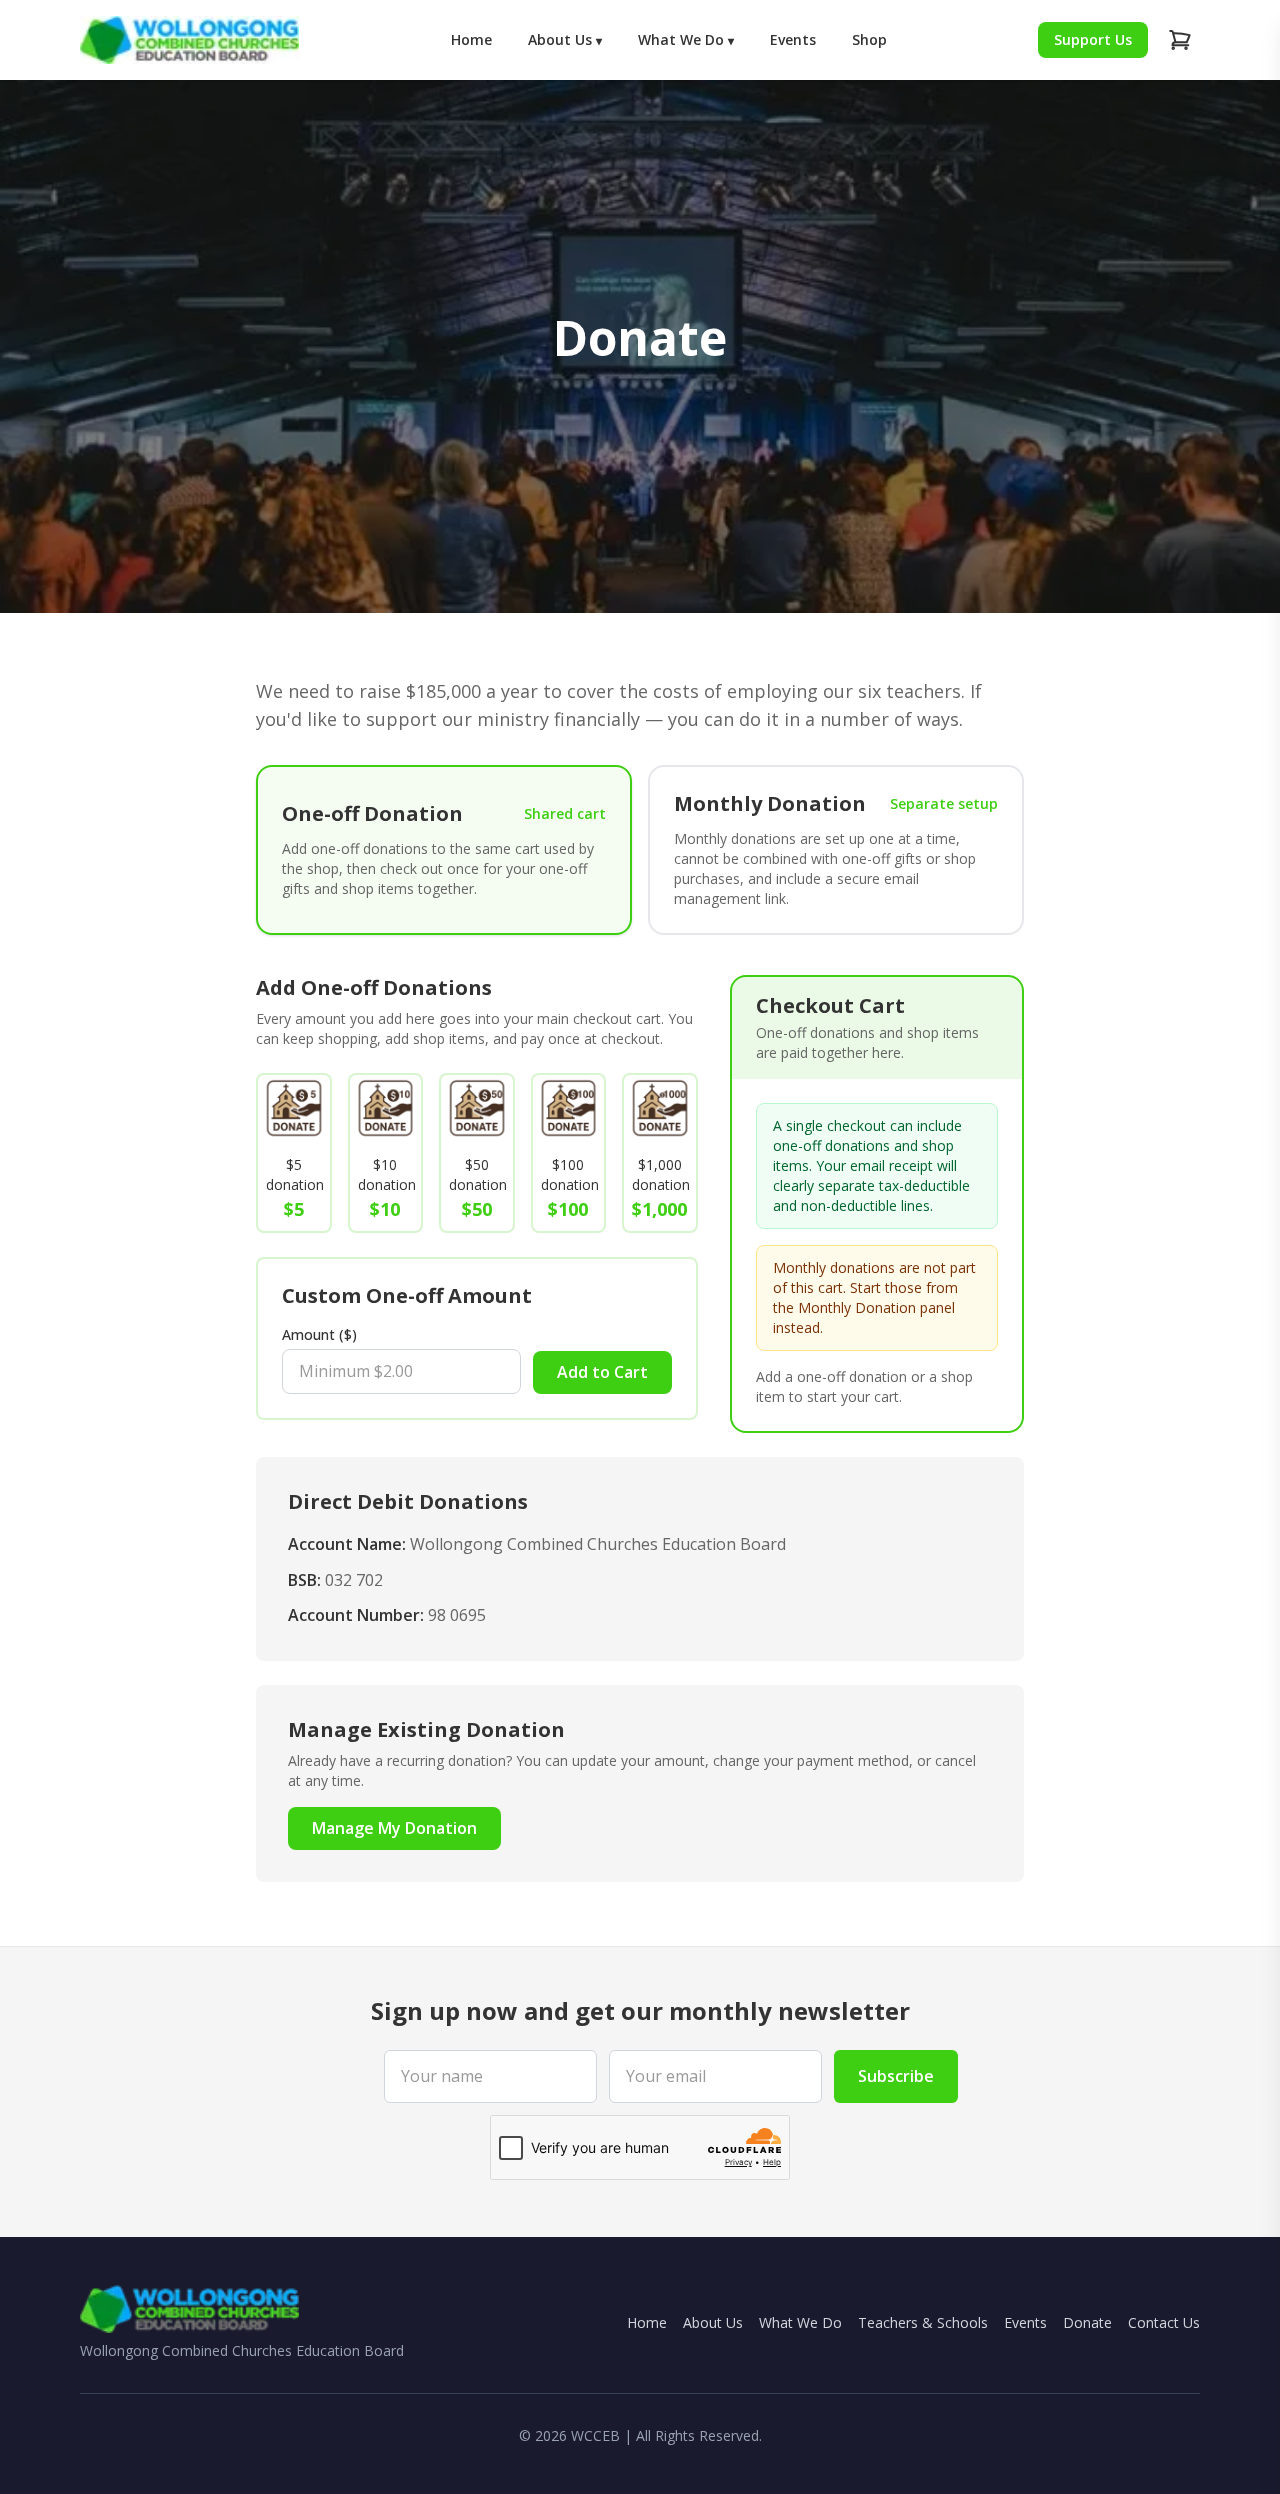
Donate (1087, 2322)
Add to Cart (602, 1372)
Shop (869, 39)
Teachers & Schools (923, 2322)
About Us (565, 39)
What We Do (686, 39)
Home (471, 39)
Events (793, 39)
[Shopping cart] (1180, 40)
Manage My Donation (394, 1828)
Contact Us (1164, 2322)
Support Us (1093, 39)
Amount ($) (319, 1334)
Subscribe (896, 2076)
